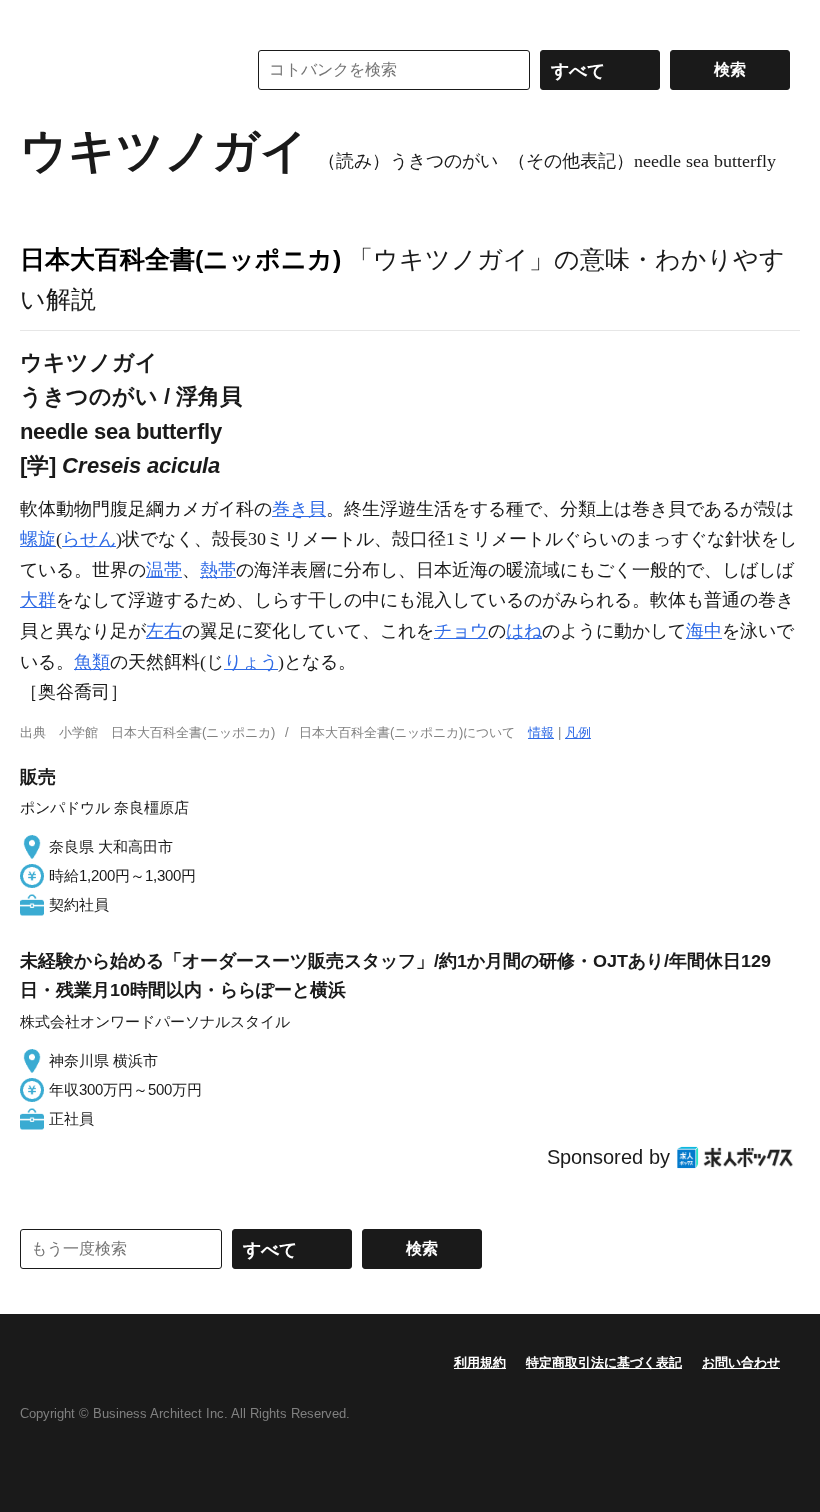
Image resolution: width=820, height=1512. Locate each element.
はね (524, 631)
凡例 (578, 732)
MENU (40, 20)
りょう (251, 662)
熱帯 (218, 570)
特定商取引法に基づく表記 (604, 1362)
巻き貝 (299, 509)
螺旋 (38, 539)
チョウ (461, 631)
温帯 (164, 570)
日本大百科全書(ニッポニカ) (180, 259)
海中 (704, 631)
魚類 (92, 662)
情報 (541, 732)
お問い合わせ (741, 1362)
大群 (38, 600)
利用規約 (480, 1362)
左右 (164, 631)
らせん (89, 539)
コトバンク (119, 70)
